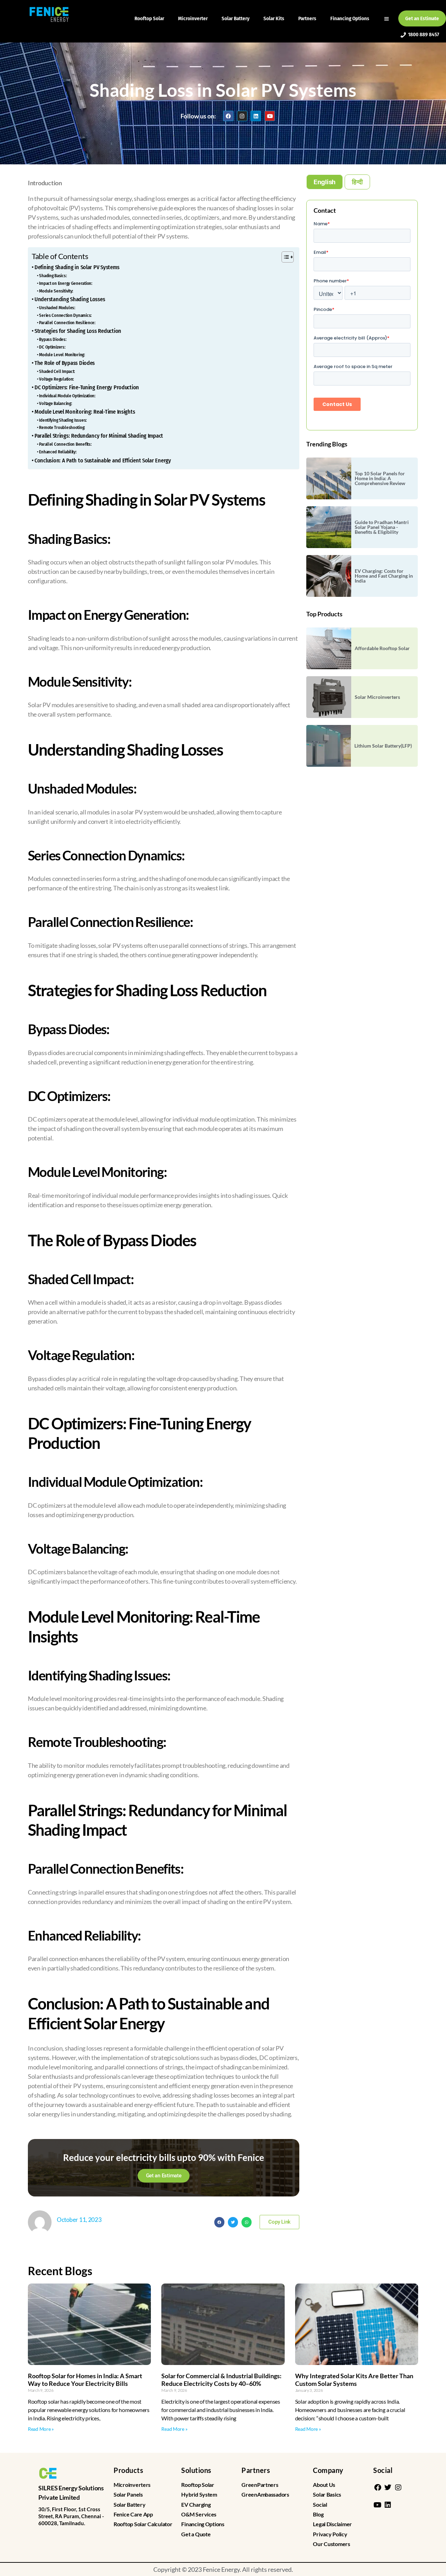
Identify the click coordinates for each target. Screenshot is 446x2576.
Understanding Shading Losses (70, 299)
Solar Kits (274, 18)
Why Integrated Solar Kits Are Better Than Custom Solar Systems (354, 2380)
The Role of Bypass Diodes (65, 363)
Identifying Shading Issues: (63, 420)
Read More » (41, 2429)
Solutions (196, 2470)
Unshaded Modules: (57, 308)
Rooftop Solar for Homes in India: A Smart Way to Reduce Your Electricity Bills (85, 2380)
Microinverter (193, 18)
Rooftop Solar (149, 18)
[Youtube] (270, 116)
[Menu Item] (387, 18)
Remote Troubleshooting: (62, 427)
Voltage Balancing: (55, 403)
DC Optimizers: (52, 347)
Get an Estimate (422, 18)
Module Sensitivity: (56, 291)
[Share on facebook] (219, 2222)
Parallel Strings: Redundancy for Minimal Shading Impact (99, 436)
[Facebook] (228, 116)
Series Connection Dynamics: (65, 315)
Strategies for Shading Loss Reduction (78, 331)
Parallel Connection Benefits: (65, 444)
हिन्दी (357, 182)
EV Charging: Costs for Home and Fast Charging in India (384, 576)
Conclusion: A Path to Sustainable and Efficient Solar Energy (103, 460)
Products (128, 2470)
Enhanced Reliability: (58, 452)
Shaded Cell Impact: (57, 371)
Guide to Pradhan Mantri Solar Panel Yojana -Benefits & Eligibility (382, 527)
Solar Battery (236, 18)
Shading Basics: (53, 276)
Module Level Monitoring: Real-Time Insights (85, 412)
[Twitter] (388, 2488)
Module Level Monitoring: (62, 355)
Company (328, 2470)
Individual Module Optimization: (67, 396)
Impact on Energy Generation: (66, 283)
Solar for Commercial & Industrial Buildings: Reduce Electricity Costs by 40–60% (221, 2380)
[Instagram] (242, 116)
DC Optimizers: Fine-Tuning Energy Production (87, 387)
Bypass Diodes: (53, 339)
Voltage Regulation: (56, 379)
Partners (307, 18)
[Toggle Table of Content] (284, 257)
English (325, 182)
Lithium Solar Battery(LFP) (383, 746)
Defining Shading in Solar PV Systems (77, 267)
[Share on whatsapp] (247, 2222)
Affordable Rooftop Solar (382, 648)
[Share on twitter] (233, 2222)
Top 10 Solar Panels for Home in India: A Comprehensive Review (380, 478)
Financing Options (350, 18)
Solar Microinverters (377, 697)
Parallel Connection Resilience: (67, 323)
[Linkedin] (256, 116)
